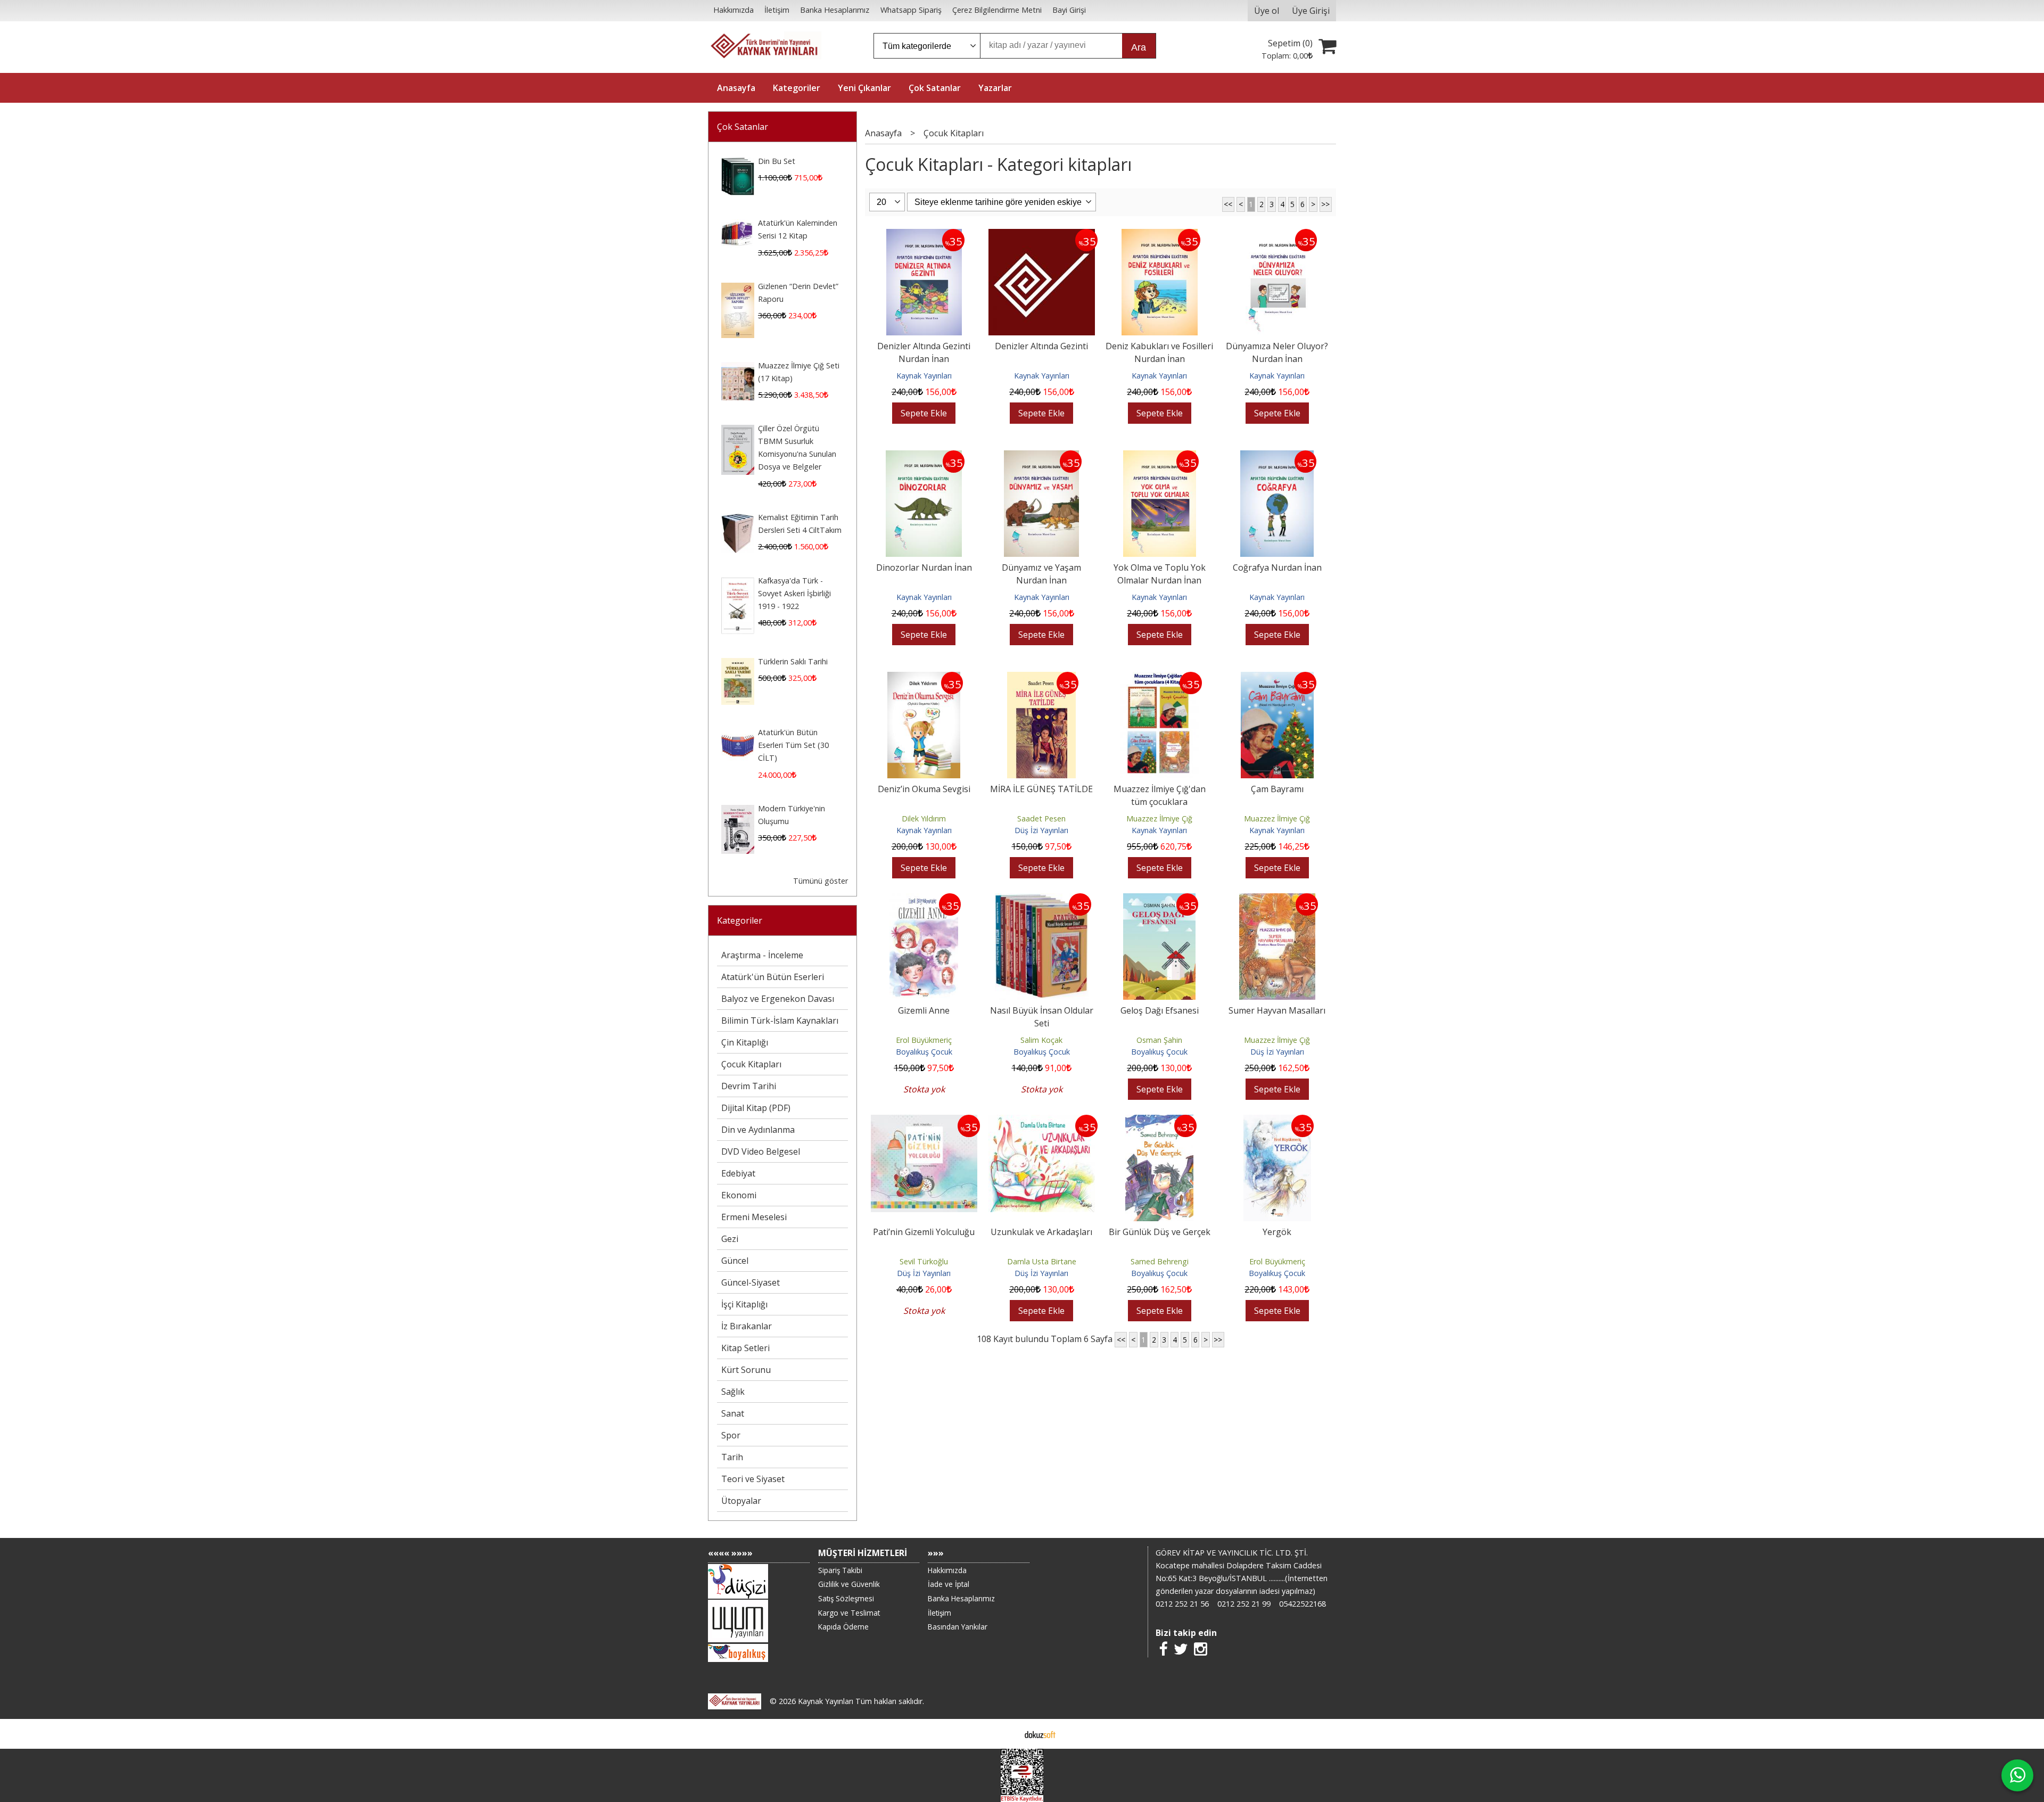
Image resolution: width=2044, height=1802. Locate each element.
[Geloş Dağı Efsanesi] (1159, 900)
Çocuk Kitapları (751, 1064)
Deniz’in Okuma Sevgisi (924, 789)
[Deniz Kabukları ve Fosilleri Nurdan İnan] (1160, 235)
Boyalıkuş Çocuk (924, 1052)
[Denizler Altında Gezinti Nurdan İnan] (924, 235)
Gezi (730, 1239)
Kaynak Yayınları (924, 376)
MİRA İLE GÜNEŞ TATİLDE (1041, 789)
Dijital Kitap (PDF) (756, 1108)
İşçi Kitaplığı (744, 1304)
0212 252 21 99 (1244, 1604)
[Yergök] (1277, 1121)
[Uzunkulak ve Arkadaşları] (1042, 1121)
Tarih (732, 1457)
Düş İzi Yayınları (1041, 830)
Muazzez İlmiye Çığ (1159, 818)
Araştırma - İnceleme (762, 955)
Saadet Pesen (1041, 818)
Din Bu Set (777, 161)
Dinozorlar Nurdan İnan (924, 567)
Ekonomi (739, 1195)
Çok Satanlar (743, 127)
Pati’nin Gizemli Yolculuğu (924, 1232)
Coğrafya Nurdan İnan (1277, 567)
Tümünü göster (821, 881)
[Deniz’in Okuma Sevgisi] (924, 678)
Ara (1139, 47)
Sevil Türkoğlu (924, 1261)
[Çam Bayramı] (1277, 678)
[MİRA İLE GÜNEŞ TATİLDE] (1041, 678)
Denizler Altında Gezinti (1041, 346)
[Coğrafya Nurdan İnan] (1277, 457)
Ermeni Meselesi (754, 1217)
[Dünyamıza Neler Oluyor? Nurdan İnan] (1277, 235)
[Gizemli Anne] (924, 900)
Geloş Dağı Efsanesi (1160, 1010)
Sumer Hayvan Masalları (1277, 1010)
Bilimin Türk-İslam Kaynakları (780, 1021)
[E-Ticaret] (1040, 1734)
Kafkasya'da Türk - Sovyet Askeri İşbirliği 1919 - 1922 (794, 593)
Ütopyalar (741, 1501)
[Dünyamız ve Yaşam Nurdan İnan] (1041, 457)
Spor (731, 1435)
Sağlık (733, 1392)
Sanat (733, 1413)
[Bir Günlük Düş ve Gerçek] (1160, 1121)
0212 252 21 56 (1182, 1604)
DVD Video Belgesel (761, 1151)
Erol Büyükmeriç (924, 1040)
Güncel (735, 1261)
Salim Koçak (1041, 1040)
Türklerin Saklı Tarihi (793, 661)
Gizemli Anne (924, 1010)
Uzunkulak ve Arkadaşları (1041, 1232)
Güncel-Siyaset (751, 1282)
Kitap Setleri (745, 1348)
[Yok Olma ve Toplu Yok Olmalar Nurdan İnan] (1160, 457)
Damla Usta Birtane (1042, 1261)
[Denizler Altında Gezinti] (1042, 235)
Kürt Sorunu (746, 1370)
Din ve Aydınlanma (758, 1130)
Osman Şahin (1159, 1040)
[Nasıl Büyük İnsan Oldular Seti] (1042, 900)
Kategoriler (740, 920)
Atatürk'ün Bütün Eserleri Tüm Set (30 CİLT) (793, 745)
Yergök (1277, 1232)
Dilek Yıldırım (924, 818)
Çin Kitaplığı (745, 1042)
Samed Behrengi (1160, 1261)
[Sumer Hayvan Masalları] (1277, 900)
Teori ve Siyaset (753, 1479)
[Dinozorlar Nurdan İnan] (924, 457)
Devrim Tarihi (749, 1086)
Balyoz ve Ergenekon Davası (778, 999)
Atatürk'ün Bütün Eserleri (773, 977)
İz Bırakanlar (747, 1326)
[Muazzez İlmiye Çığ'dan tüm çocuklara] (1160, 678)
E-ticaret (1005, 1734)
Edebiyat (738, 1173)
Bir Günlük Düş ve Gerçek (1160, 1232)
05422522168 (1303, 1604)
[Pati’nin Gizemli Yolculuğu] (924, 1121)
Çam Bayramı (1277, 789)
